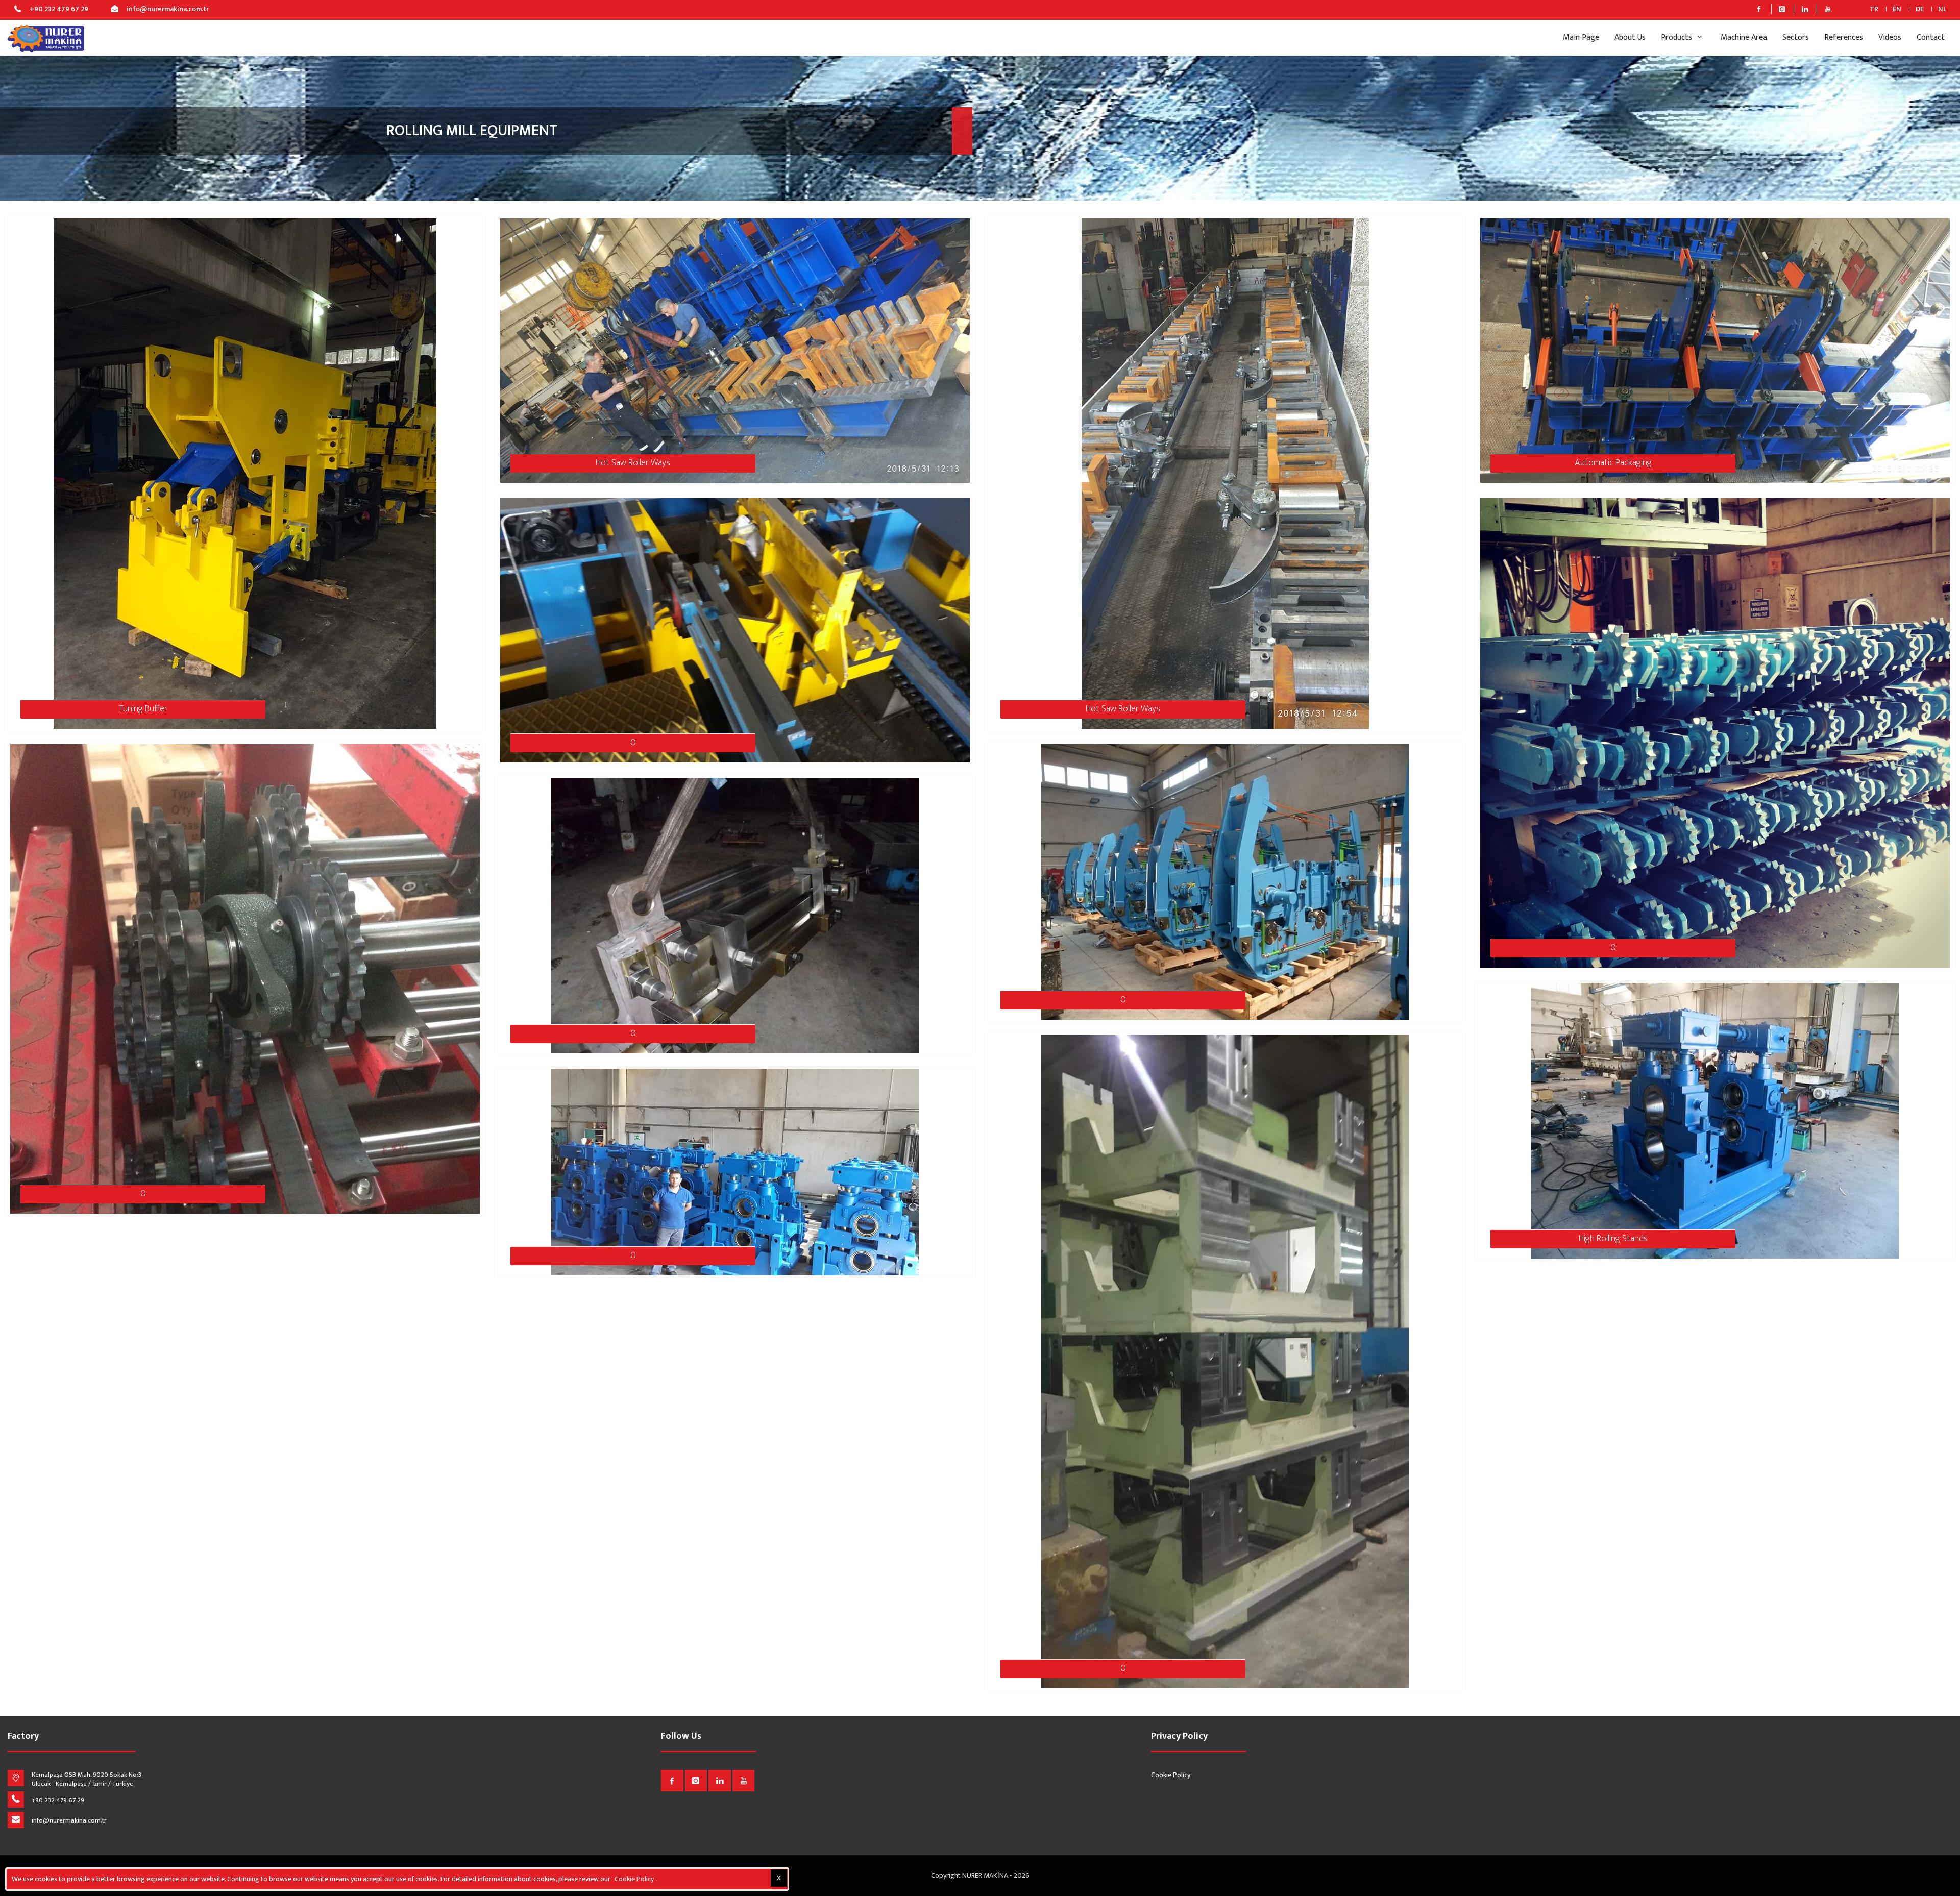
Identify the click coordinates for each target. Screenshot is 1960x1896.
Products (1677, 38)
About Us (1630, 38)
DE (1920, 9)
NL (1942, 9)
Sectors (1796, 38)
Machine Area (1744, 38)
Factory (23, 1737)
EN (1897, 9)
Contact (1931, 38)
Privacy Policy (1179, 1737)
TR (1874, 9)
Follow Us (681, 1737)
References (1844, 38)
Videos (1890, 38)
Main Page (1581, 38)
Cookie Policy (1171, 1775)
